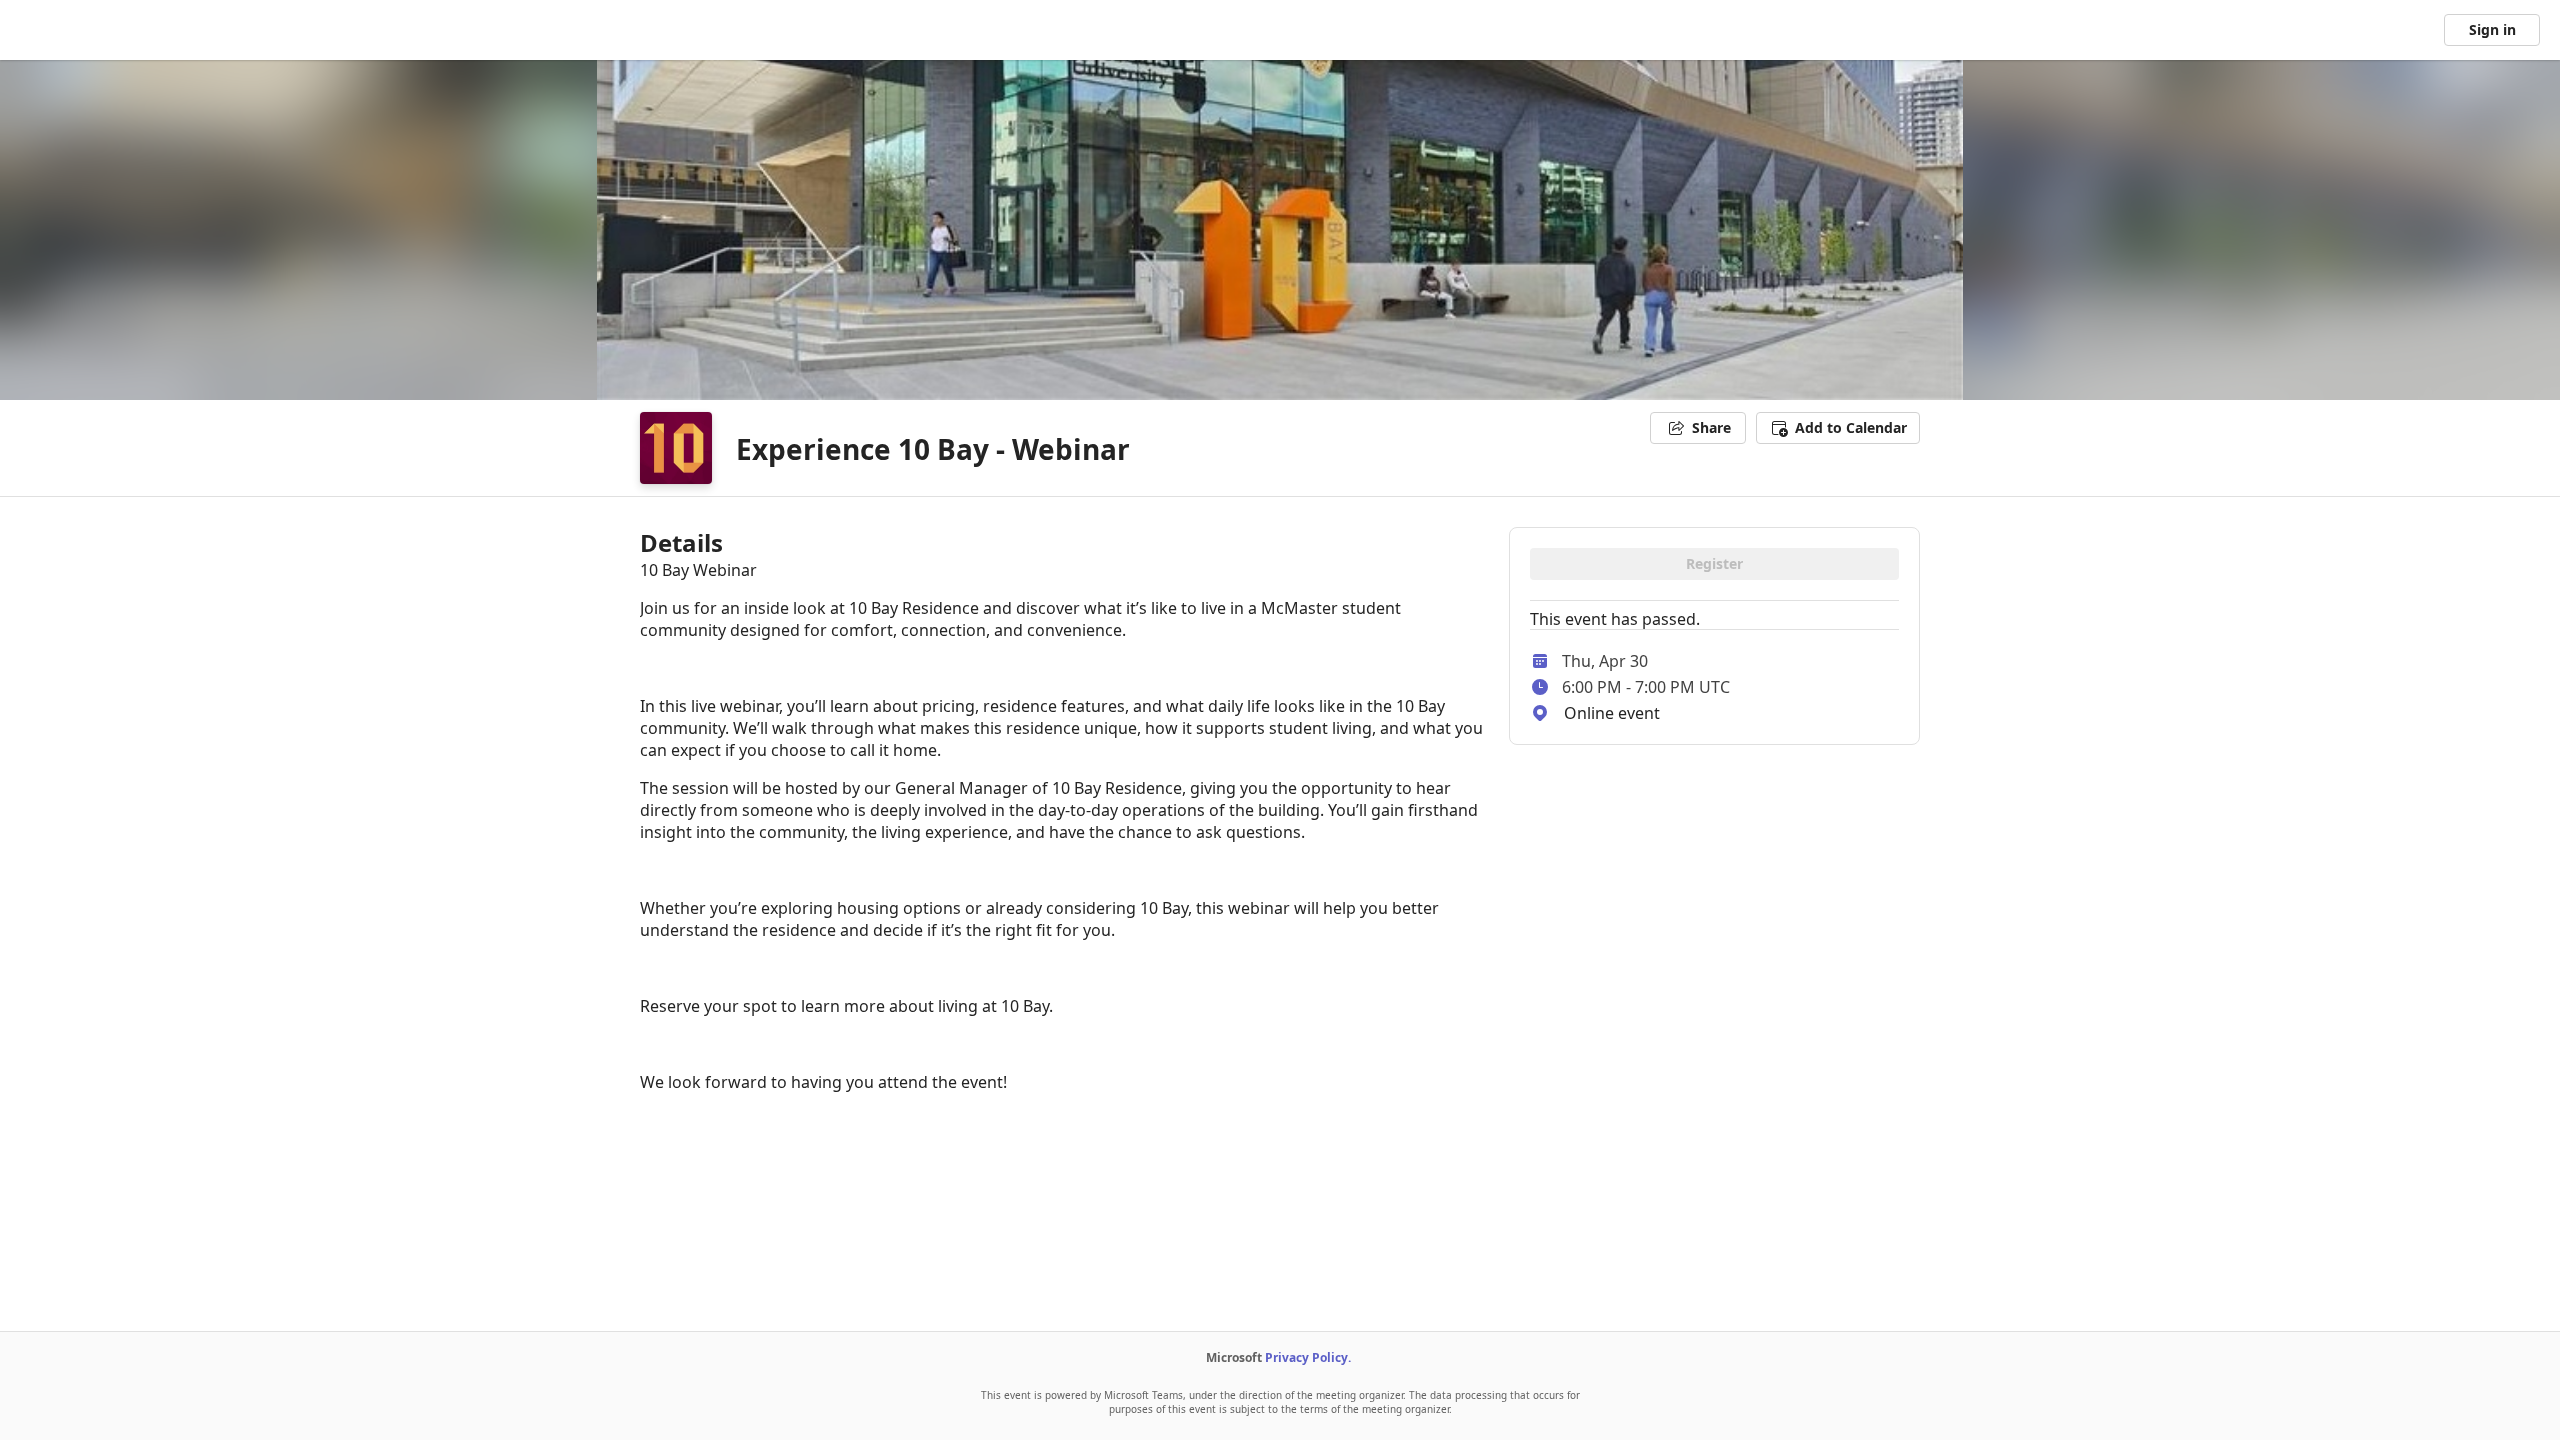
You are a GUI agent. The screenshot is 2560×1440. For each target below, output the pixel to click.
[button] (1838, 428)
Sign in (2492, 29)
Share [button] (1711, 427)
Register (1714, 563)
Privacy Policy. (1308, 1357)
